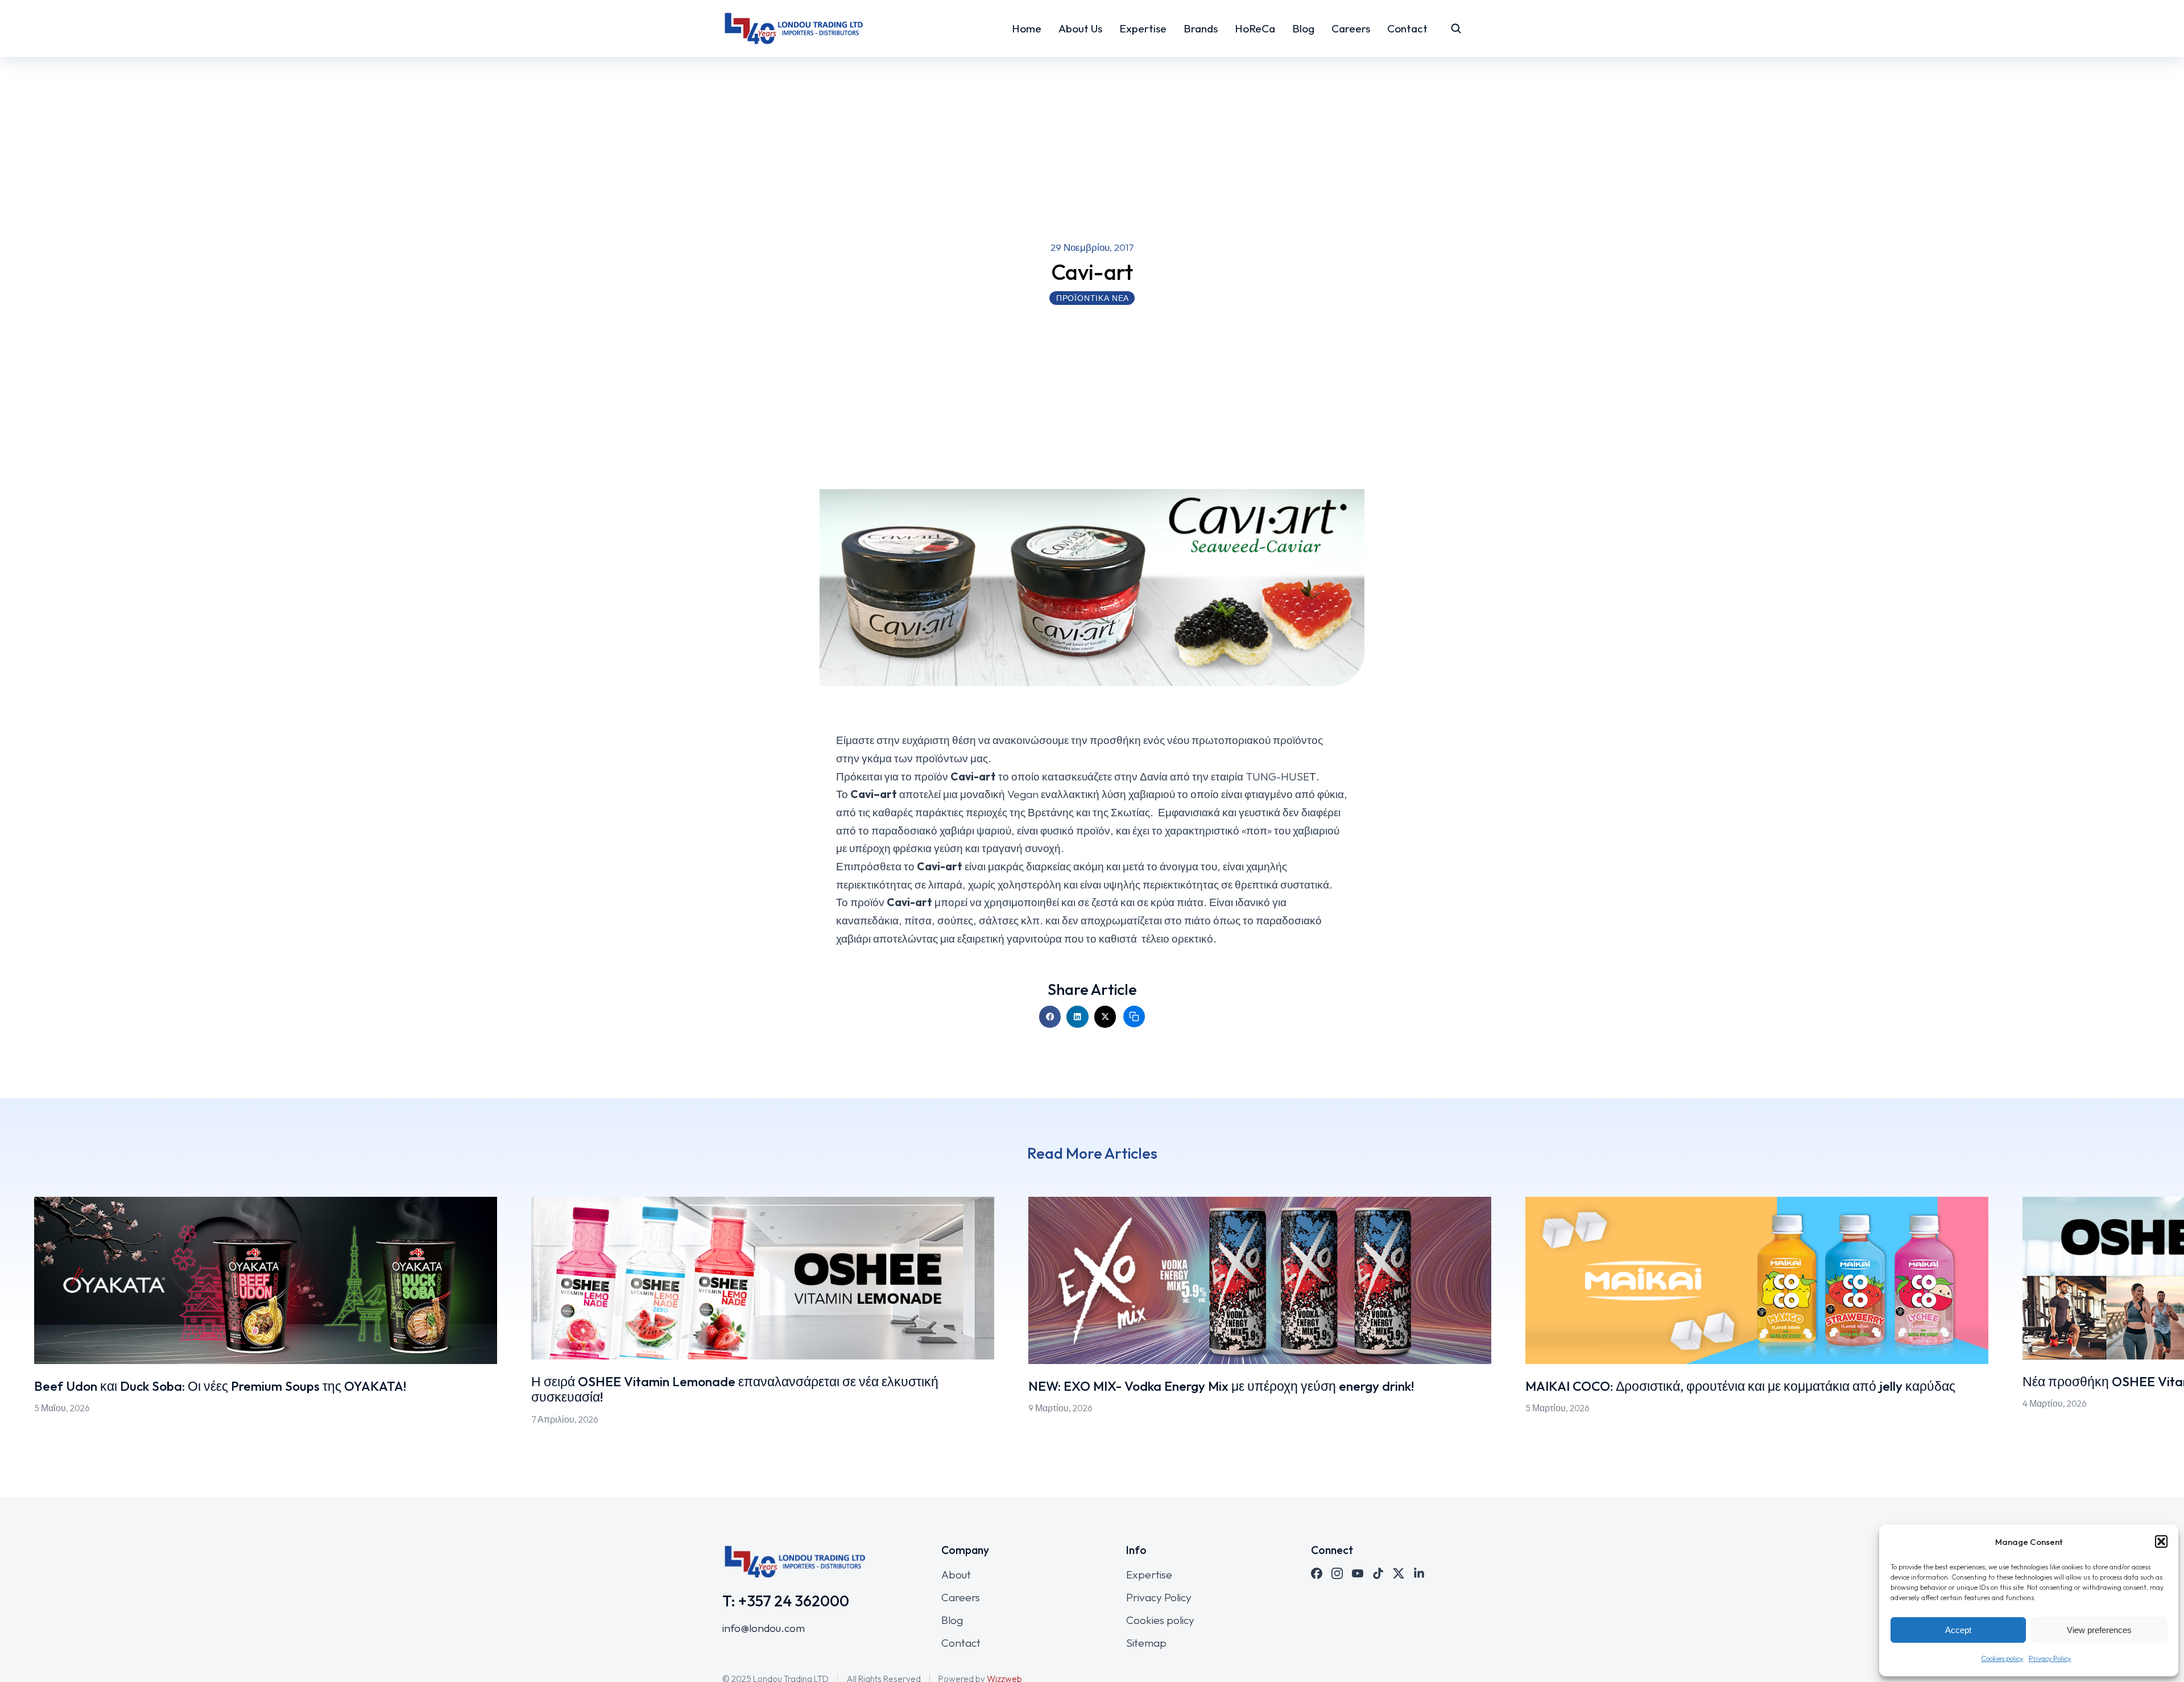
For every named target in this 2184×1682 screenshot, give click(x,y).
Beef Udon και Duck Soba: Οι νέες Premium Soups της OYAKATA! (220, 1386)
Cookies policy (2002, 1658)
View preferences (2099, 1630)
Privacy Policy (2050, 1658)
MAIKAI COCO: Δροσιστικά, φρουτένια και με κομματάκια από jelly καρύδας (1740, 1386)
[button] (2161, 1542)
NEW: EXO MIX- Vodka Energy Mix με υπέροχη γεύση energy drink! (1221, 1386)
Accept (1958, 1630)
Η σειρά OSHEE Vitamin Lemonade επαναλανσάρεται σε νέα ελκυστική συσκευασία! (735, 1389)
